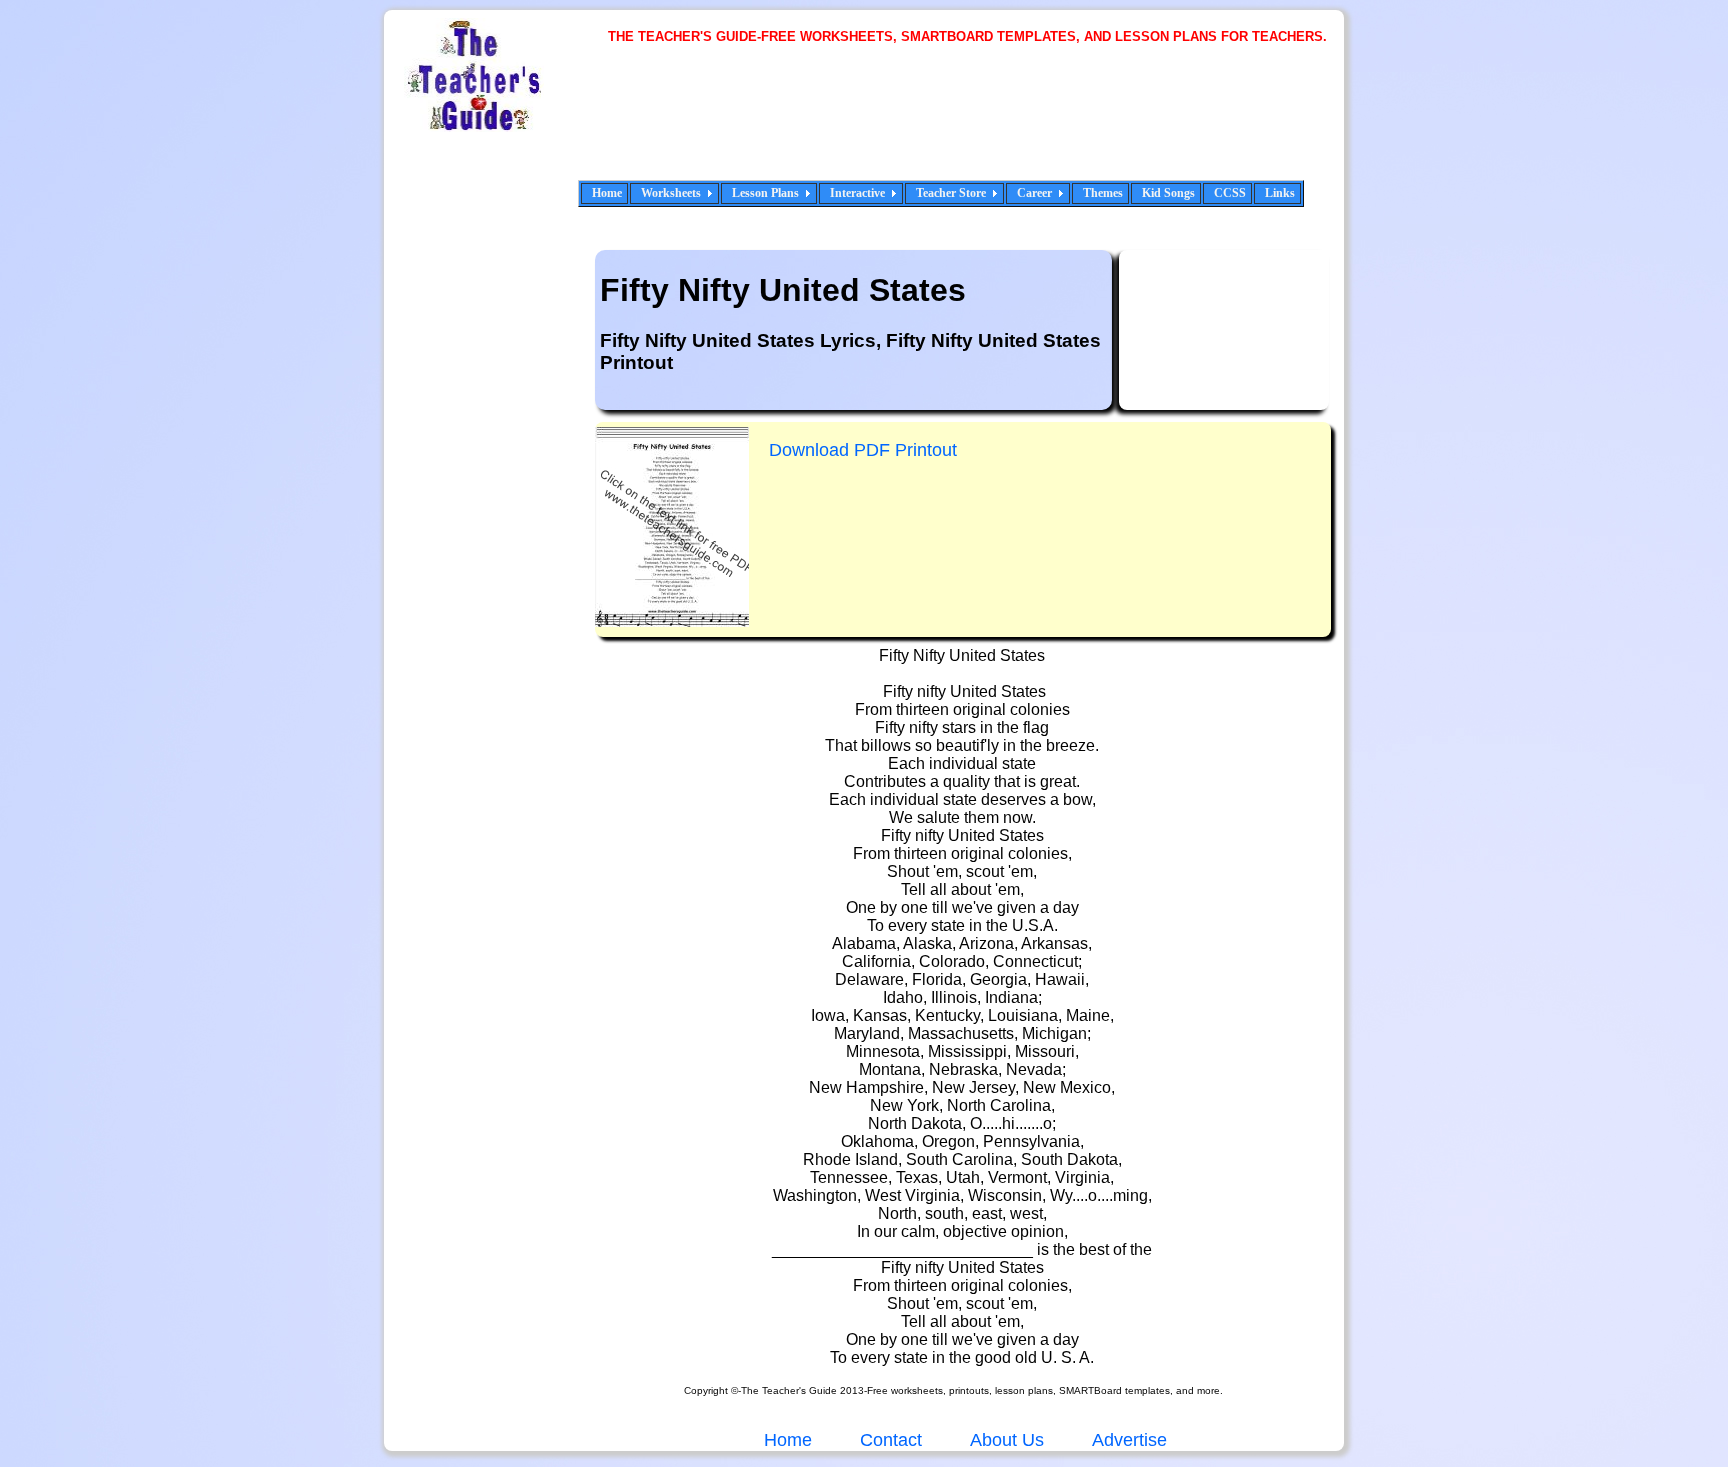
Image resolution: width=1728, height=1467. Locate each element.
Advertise (1129, 1440)
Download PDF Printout (863, 450)
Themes (1103, 193)
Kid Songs (1168, 193)
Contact (891, 1440)
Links (1280, 193)
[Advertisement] (974, 125)
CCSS (1230, 193)
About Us (1005, 1440)
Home (607, 193)
